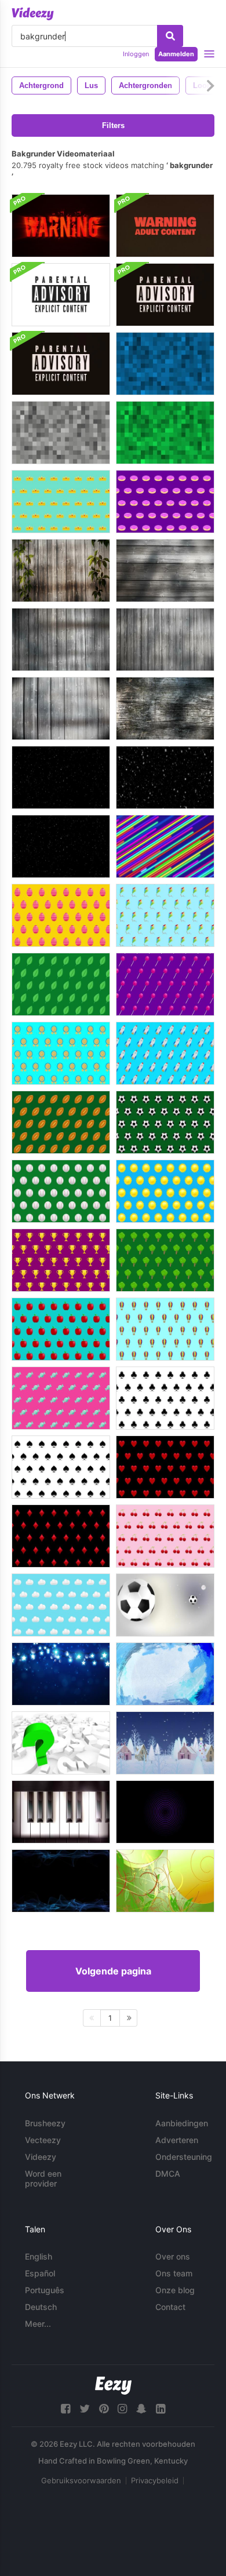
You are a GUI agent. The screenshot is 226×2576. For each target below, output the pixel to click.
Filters (113, 125)
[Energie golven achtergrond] (61, 1881)
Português (45, 2290)
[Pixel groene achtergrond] (165, 433)
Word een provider (43, 2178)
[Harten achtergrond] (165, 1467)
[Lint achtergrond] (61, 1053)
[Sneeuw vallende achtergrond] (61, 777)
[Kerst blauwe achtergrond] (61, 1674)
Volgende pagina (113, 1971)
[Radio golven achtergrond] (165, 1812)
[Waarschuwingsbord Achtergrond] (61, 226)
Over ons (173, 2256)
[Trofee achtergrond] (61, 1260)
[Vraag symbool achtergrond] (61, 1743)
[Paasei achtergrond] (61, 915)
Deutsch (41, 2307)
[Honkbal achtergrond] (61, 1191)
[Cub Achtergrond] (165, 1398)
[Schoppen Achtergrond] (61, 1467)
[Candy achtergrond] (61, 1398)
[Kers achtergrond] (165, 1536)
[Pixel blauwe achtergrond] (165, 364)
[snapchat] (141, 2409)
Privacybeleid (155, 2480)
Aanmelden (176, 54)
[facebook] (65, 2409)
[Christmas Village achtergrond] (165, 1743)
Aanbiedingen (182, 2123)
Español (40, 2273)
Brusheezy (45, 2123)
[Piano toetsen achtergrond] (61, 1812)
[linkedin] (161, 2409)
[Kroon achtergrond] (61, 502)
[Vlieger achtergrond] (165, 915)
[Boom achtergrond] (165, 1260)
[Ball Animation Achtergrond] (165, 1605)
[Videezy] (33, 14)
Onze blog (175, 2290)
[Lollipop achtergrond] (165, 984)
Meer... (38, 2324)
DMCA (168, 2174)
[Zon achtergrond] (165, 1191)
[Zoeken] (170, 36)
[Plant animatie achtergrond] (165, 1881)
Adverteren (177, 2140)
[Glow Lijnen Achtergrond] (165, 846)
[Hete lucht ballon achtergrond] (165, 1329)
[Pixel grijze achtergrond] (61, 433)
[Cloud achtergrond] (61, 1605)
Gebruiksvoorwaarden (81, 2480)
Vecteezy (43, 2140)
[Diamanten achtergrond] (61, 1536)
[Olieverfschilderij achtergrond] (165, 1674)
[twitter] (85, 2409)
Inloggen (136, 54)
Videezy (41, 2157)
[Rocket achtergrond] (165, 1053)
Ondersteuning (184, 2157)
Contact (170, 2307)
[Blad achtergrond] (61, 984)
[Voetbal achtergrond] (61, 1122)
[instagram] (122, 2409)
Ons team (174, 2273)
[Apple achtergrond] (61, 1329)
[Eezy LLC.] (113, 2386)
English (39, 2256)
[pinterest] (104, 2409)
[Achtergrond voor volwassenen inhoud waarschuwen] (165, 226)
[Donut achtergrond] (165, 502)
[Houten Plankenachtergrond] (61, 571)
